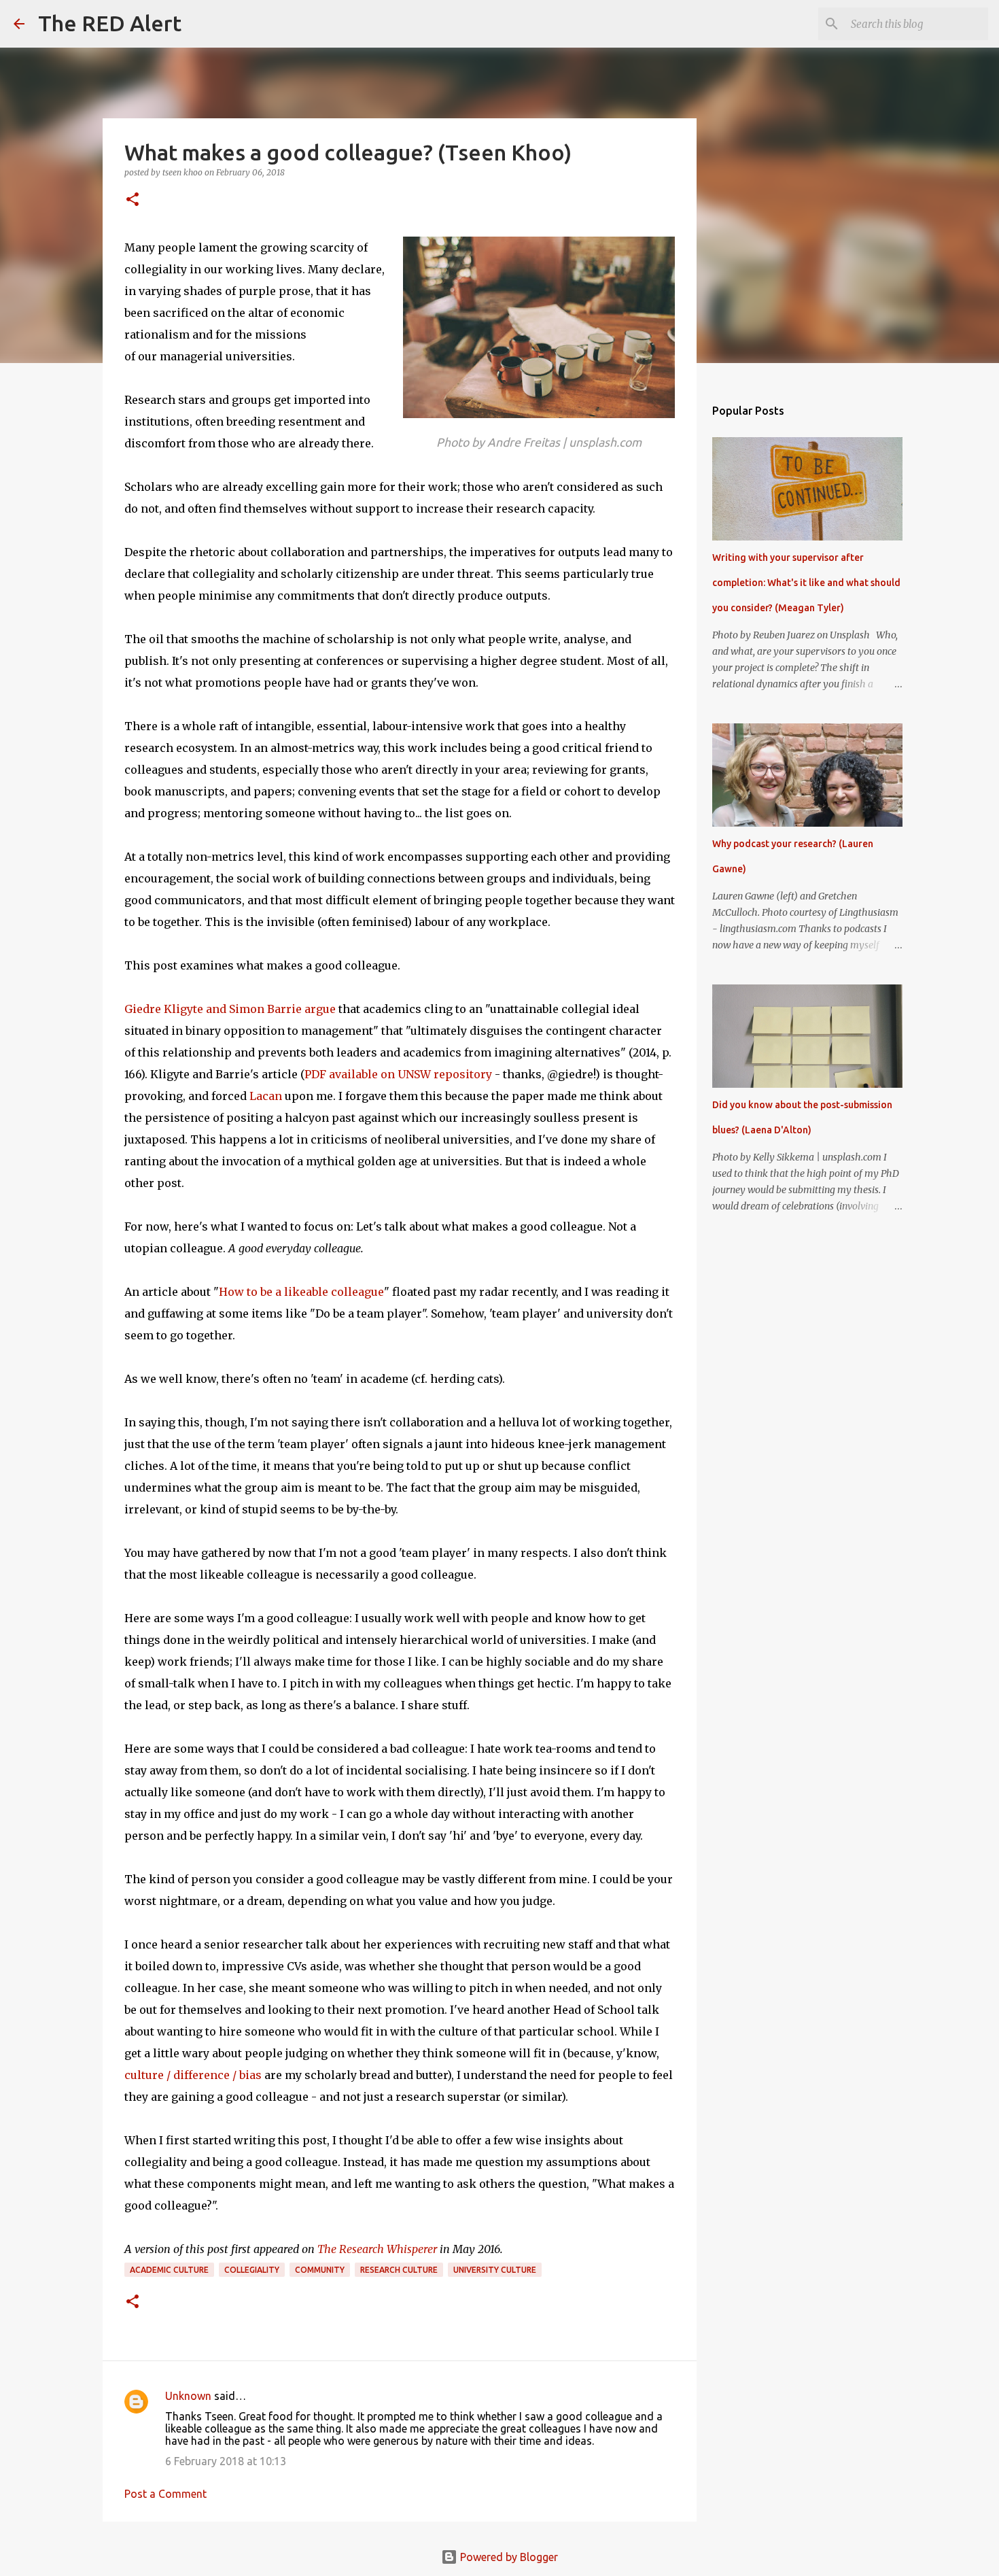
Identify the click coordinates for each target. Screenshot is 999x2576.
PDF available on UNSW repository (398, 1074)
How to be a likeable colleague (301, 1292)
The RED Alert (110, 23)
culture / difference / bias (193, 2075)
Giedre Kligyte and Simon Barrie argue (230, 1009)
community (320, 2270)
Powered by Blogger (508, 2557)
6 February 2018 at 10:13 (226, 2461)
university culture (495, 2270)
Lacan (266, 1096)
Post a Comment (165, 2494)
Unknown (188, 2396)
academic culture (169, 2270)
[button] (133, 200)
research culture (399, 2270)
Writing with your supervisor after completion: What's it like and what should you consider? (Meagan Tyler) (806, 583)
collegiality (252, 2270)
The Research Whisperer (377, 2249)
